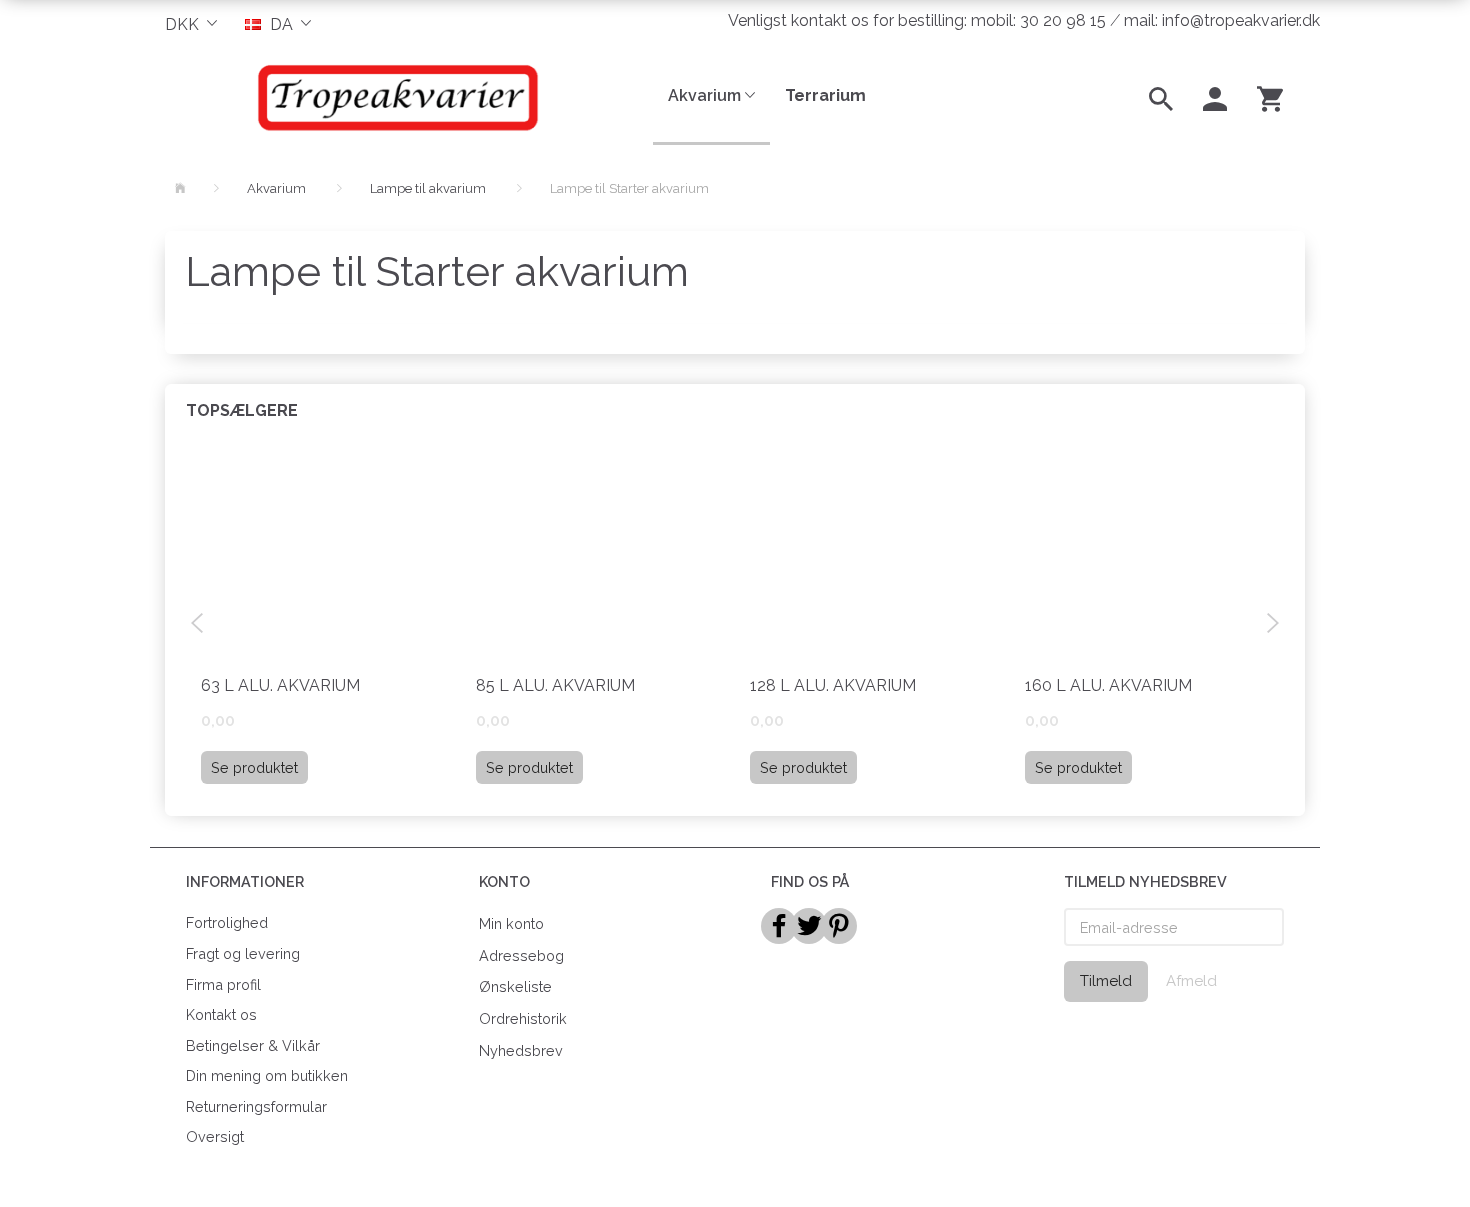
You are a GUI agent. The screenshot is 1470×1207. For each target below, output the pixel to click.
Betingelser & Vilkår (253, 1045)
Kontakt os (221, 1014)
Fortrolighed (227, 922)
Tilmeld (1106, 981)
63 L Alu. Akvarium (280, 685)
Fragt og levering (243, 953)
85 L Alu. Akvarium (555, 685)
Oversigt (215, 1136)
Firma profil (223, 984)
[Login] (1215, 97)
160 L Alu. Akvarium (1108, 685)
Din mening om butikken (267, 1075)
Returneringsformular (256, 1106)
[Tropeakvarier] (394, 97)
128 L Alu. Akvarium (833, 685)
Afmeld (1191, 981)
